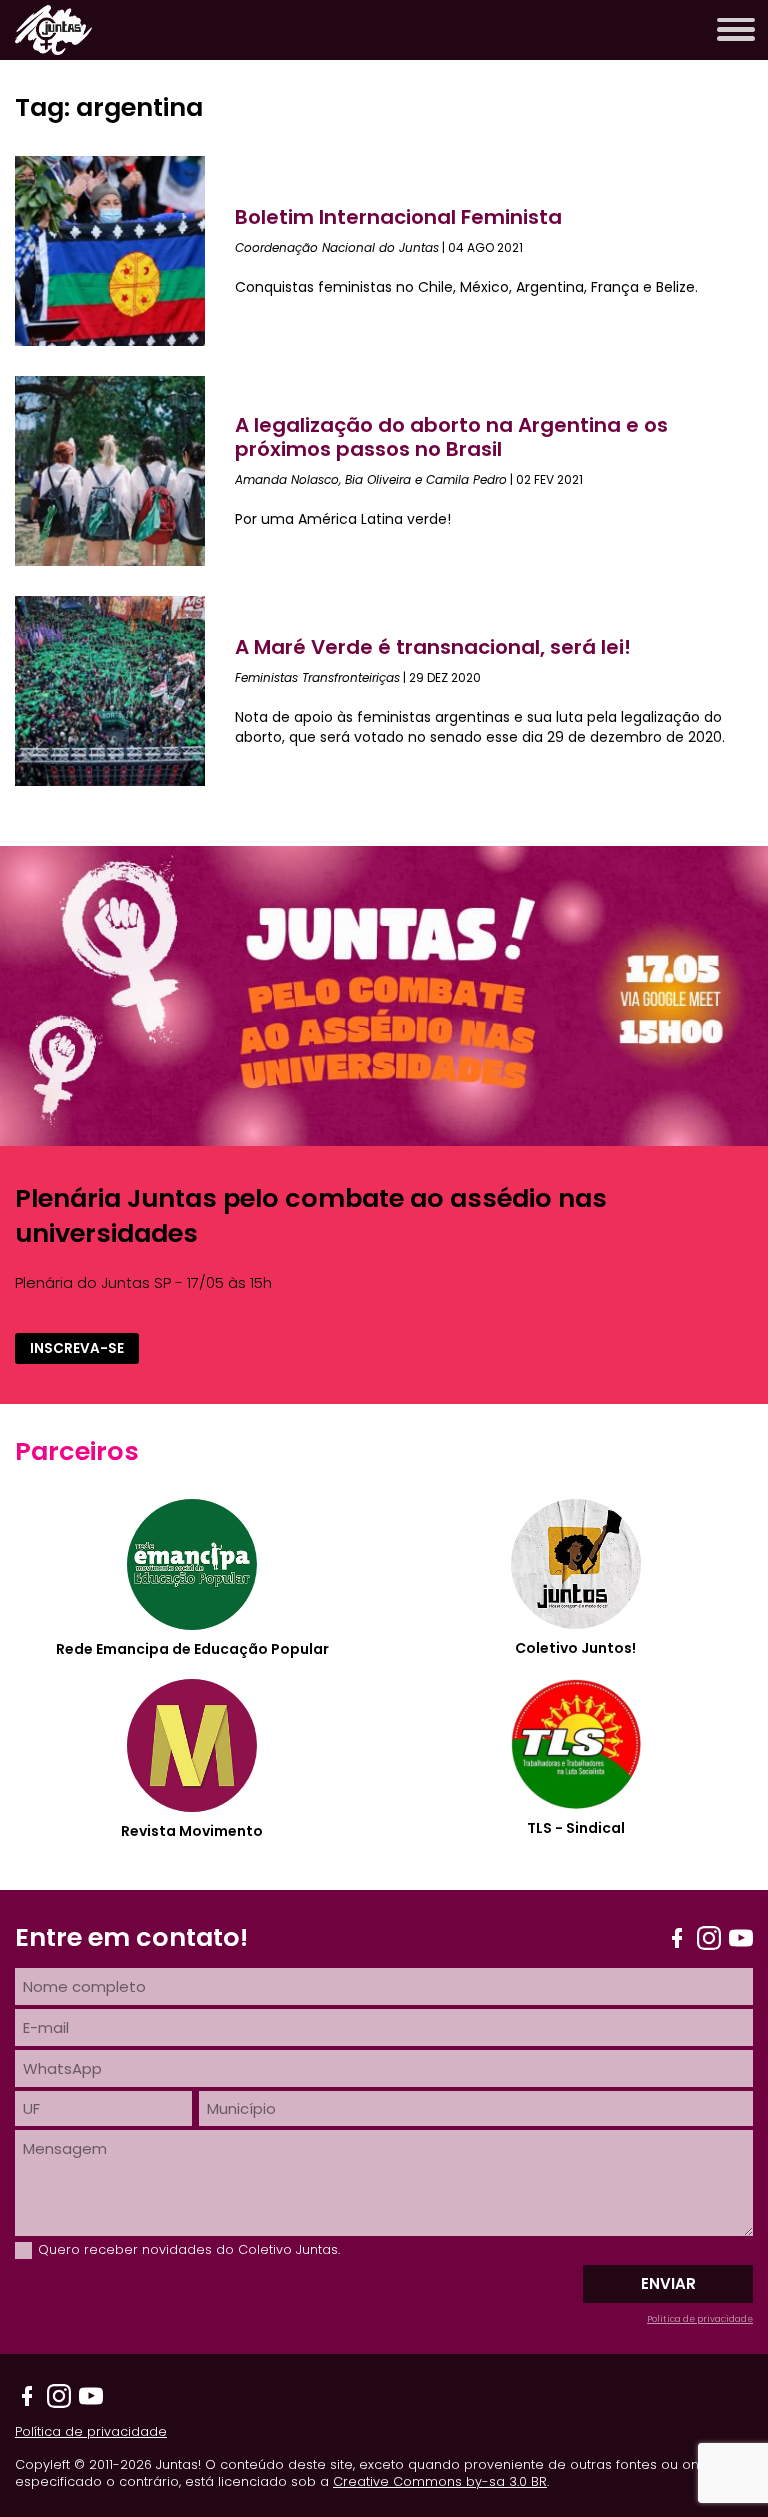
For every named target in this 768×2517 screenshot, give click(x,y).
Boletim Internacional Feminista (398, 217)
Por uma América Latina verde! (343, 519)
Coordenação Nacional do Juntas (337, 247)
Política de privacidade (700, 2319)
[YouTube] (741, 1938)
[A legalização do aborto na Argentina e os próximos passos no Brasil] (125, 471)
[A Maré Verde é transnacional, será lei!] (125, 691)
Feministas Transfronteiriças (317, 677)
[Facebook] (677, 1938)
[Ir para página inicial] (53, 49)
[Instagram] (709, 1938)
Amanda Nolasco (287, 479)
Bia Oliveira (378, 479)
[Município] (476, 2108)
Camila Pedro (466, 479)
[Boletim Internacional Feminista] (125, 251)
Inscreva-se (77, 1348)
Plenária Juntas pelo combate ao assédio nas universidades (311, 1216)
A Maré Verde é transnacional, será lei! (433, 647)
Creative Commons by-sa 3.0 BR (440, 2481)
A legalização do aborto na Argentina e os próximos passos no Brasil (451, 437)
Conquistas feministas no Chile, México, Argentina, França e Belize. (466, 287)
